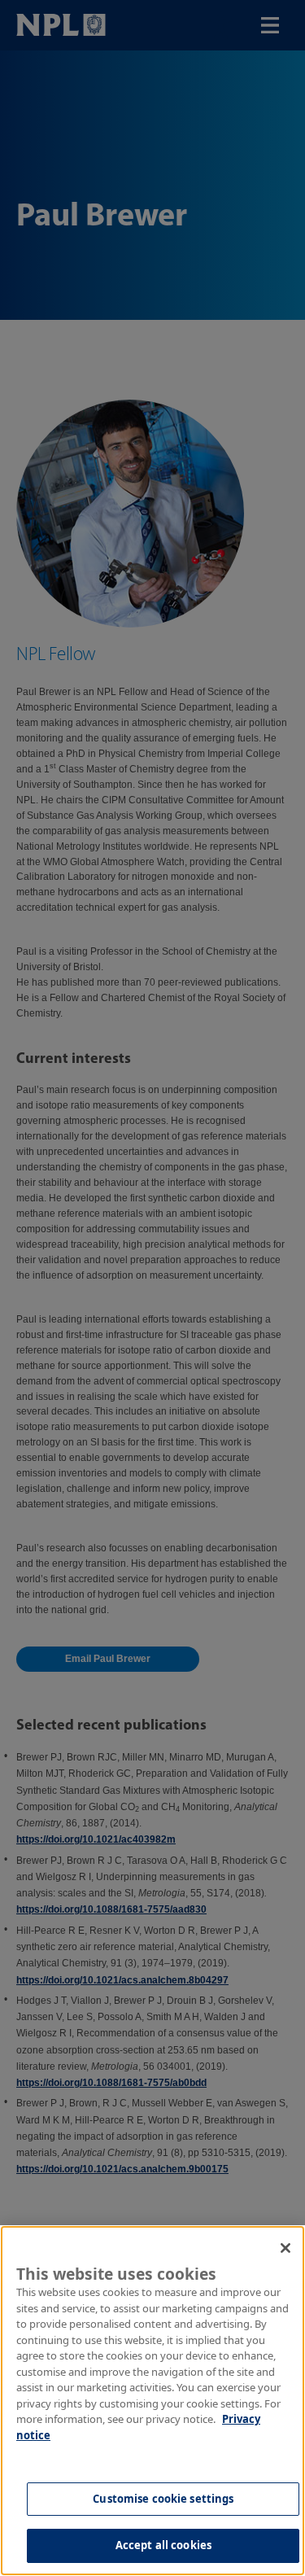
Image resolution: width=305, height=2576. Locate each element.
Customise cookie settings (163, 2499)
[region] (152, 2401)
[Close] (285, 2248)
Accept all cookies (163, 2545)
